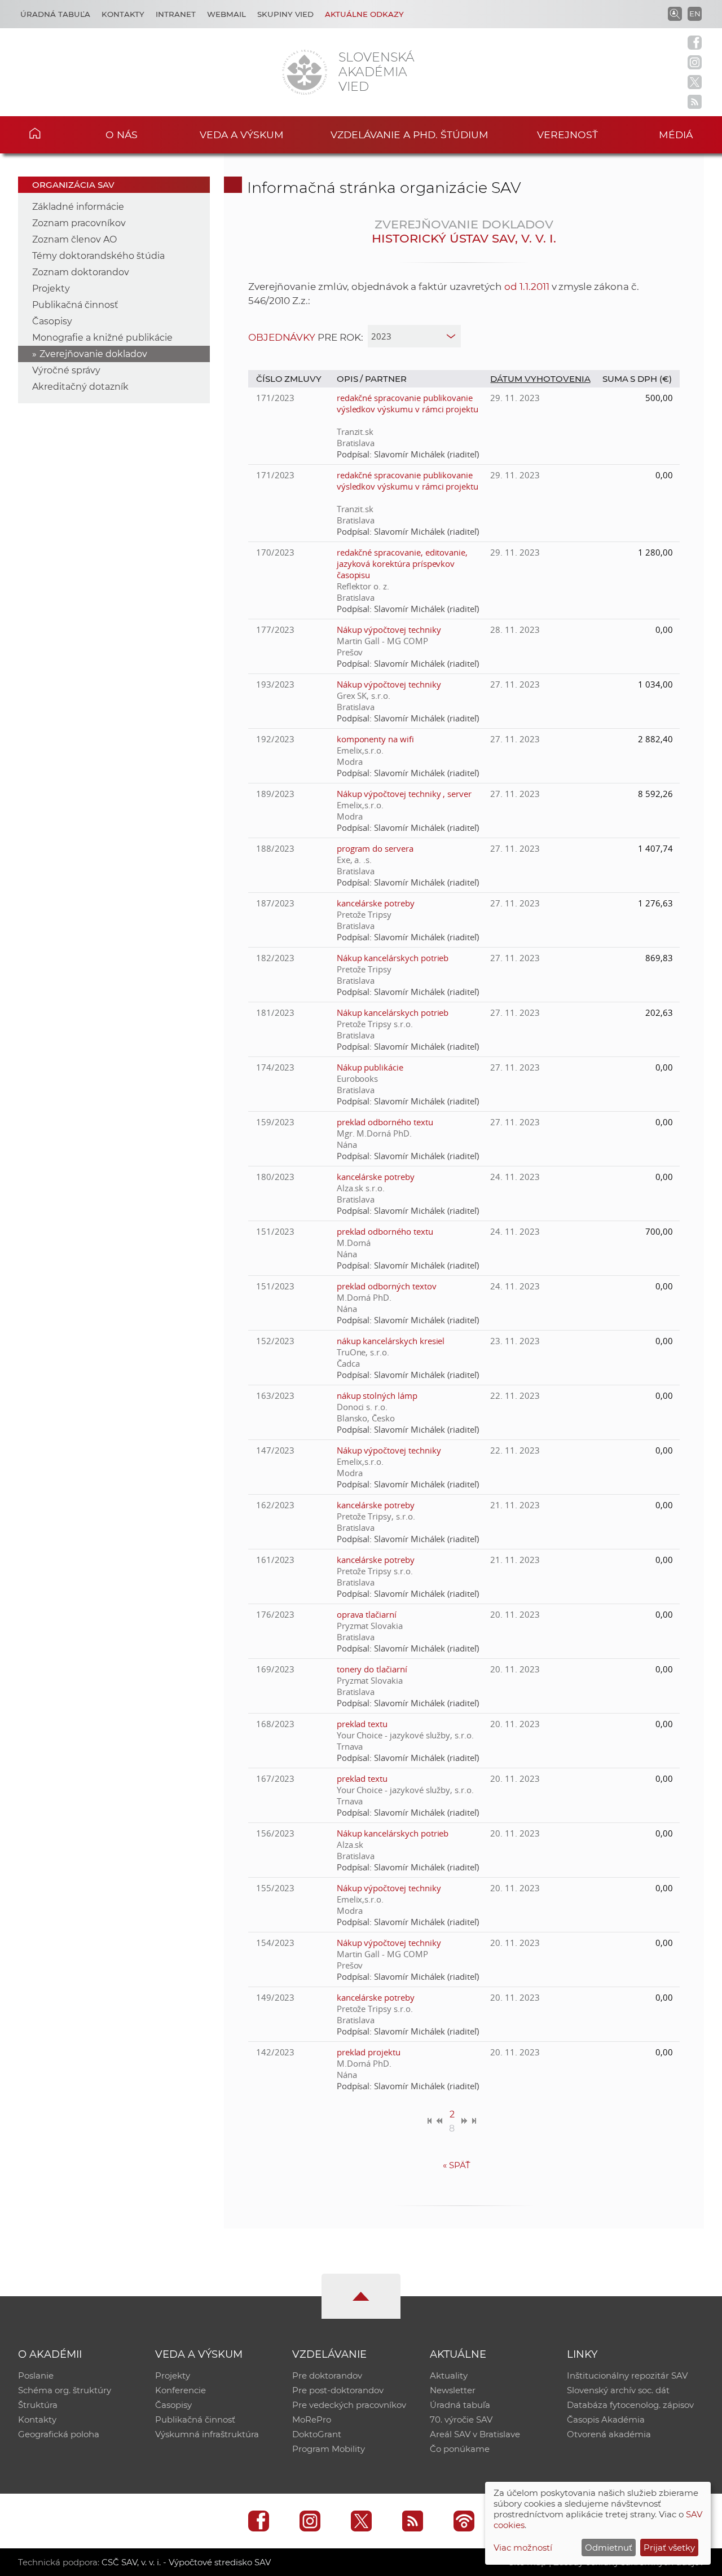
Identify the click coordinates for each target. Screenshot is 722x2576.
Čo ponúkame (460, 2449)
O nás (122, 135)
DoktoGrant (317, 2434)
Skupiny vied (285, 14)
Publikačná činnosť (75, 305)
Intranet (176, 14)
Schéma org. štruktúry (65, 2390)
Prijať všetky (669, 2548)
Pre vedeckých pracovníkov (349, 2405)
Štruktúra (38, 2405)
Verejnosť (567, 135)
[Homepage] (305, 72)
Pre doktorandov (327, 2375)
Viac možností (523, 2548)
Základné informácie (78, 207)
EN (695, 14)
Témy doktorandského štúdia (98, 256)
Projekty (51, 289)
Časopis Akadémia (606, 2419)
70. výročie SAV (461, 2419)
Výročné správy (66, 370)
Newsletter (453, 2390)
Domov (51, 133)
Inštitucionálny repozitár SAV (627, 2375)
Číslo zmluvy (289, 379)
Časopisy (52, 321)
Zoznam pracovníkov (79, 223)
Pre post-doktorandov (338, 2390)
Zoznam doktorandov (81, 272)
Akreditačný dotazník (80, 387)
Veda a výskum (242, 135)
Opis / (351, 379)
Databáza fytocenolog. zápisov (630, 2405)
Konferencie (180, 2390)
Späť (457, 2165)
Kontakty (123, 14)
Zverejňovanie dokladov (93, 354)
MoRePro (312, 2419)
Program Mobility (329, 2449)
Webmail (226, 14)
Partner (386, 379)
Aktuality (449, 2375)
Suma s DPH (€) (637, 379)
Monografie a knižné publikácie (102, 338)
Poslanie (36, 2375)
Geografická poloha (59, 2434)
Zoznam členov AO (74, 239)
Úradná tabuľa (55, 14)
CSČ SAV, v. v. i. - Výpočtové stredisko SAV (186, 2562)
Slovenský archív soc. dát (618, 2390)
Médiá (676, 135)
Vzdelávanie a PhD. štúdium (410, 135)
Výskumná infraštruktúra (207, 2434)
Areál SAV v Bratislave (475, 2434)
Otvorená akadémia (609, 2434)
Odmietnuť (609, 2548)
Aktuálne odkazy (364, 14)
